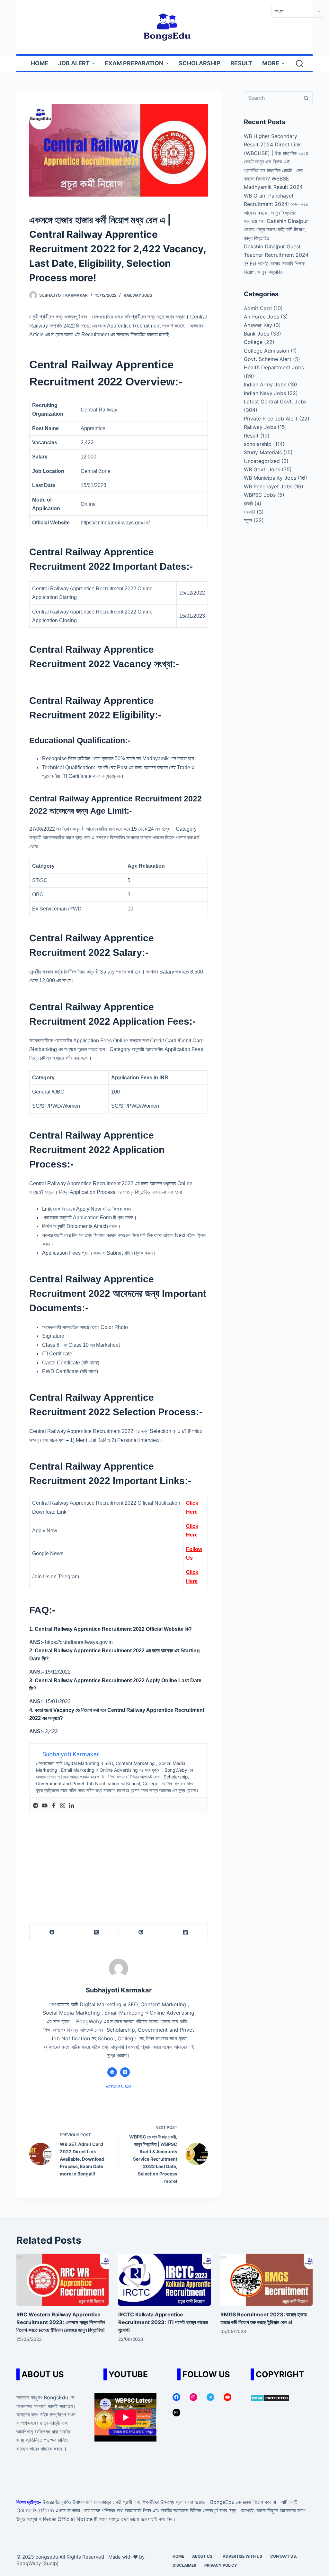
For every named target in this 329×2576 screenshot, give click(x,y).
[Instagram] (63, 1806)
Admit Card (258, 308)
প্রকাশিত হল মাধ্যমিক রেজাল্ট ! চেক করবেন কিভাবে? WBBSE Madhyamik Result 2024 (273, 179)
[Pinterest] (141, 1932)
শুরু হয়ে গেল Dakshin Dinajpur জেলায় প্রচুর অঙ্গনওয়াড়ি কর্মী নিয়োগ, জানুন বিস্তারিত (276, 230)
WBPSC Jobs (260, 495)
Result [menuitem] (241, 63)
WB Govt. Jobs (262, 469)
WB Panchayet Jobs (268, 486)
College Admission (267, 351)
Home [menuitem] (40, 63)
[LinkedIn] (186, 1932)
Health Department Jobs (274, 367)
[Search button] (306, 98)
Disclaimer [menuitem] (184, 2565)
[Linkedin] (72, 1806)
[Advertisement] (119, 1862)
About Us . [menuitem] (203, 2556)
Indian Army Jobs (265, 384)
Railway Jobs (138, 295)
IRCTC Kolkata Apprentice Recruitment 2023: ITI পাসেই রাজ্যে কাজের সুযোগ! (163, 2322)
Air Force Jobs (262, 317)
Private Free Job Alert (271, 419)
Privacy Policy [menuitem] (221, 2565)
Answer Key (258, 325)
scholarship (258, 444)
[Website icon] (112, 2072)
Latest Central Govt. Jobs (275, 402)
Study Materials (263, 452)
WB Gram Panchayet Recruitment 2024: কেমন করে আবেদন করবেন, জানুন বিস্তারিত (276, 204)
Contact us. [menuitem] (284, 2556)
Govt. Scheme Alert (268, 359)
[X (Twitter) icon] (125, 2072)
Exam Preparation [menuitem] (134, 63)
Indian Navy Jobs (265, 393)
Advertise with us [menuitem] (242, 2556)
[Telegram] (36, 1806)
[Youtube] (45, 1806)
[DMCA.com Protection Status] (270, 2397)
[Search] (300, 64)
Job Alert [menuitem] (74, 63)
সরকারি (249, 512)
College (253, 342)
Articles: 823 (119, 2087)
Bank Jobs (257, 334)
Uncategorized (262, 461)
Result (251, 436)
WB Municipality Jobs (270, 478)
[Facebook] (54, 1806)
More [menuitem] (271, 63)
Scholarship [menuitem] (200, 63)
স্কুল (248, 520)
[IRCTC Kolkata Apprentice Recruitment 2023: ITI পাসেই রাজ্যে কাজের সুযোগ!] (164, 2280)
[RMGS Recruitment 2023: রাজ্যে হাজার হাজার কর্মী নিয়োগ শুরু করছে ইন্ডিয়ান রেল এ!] (267, 2280)
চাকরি (248, 503)
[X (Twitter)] (97, 1932)
